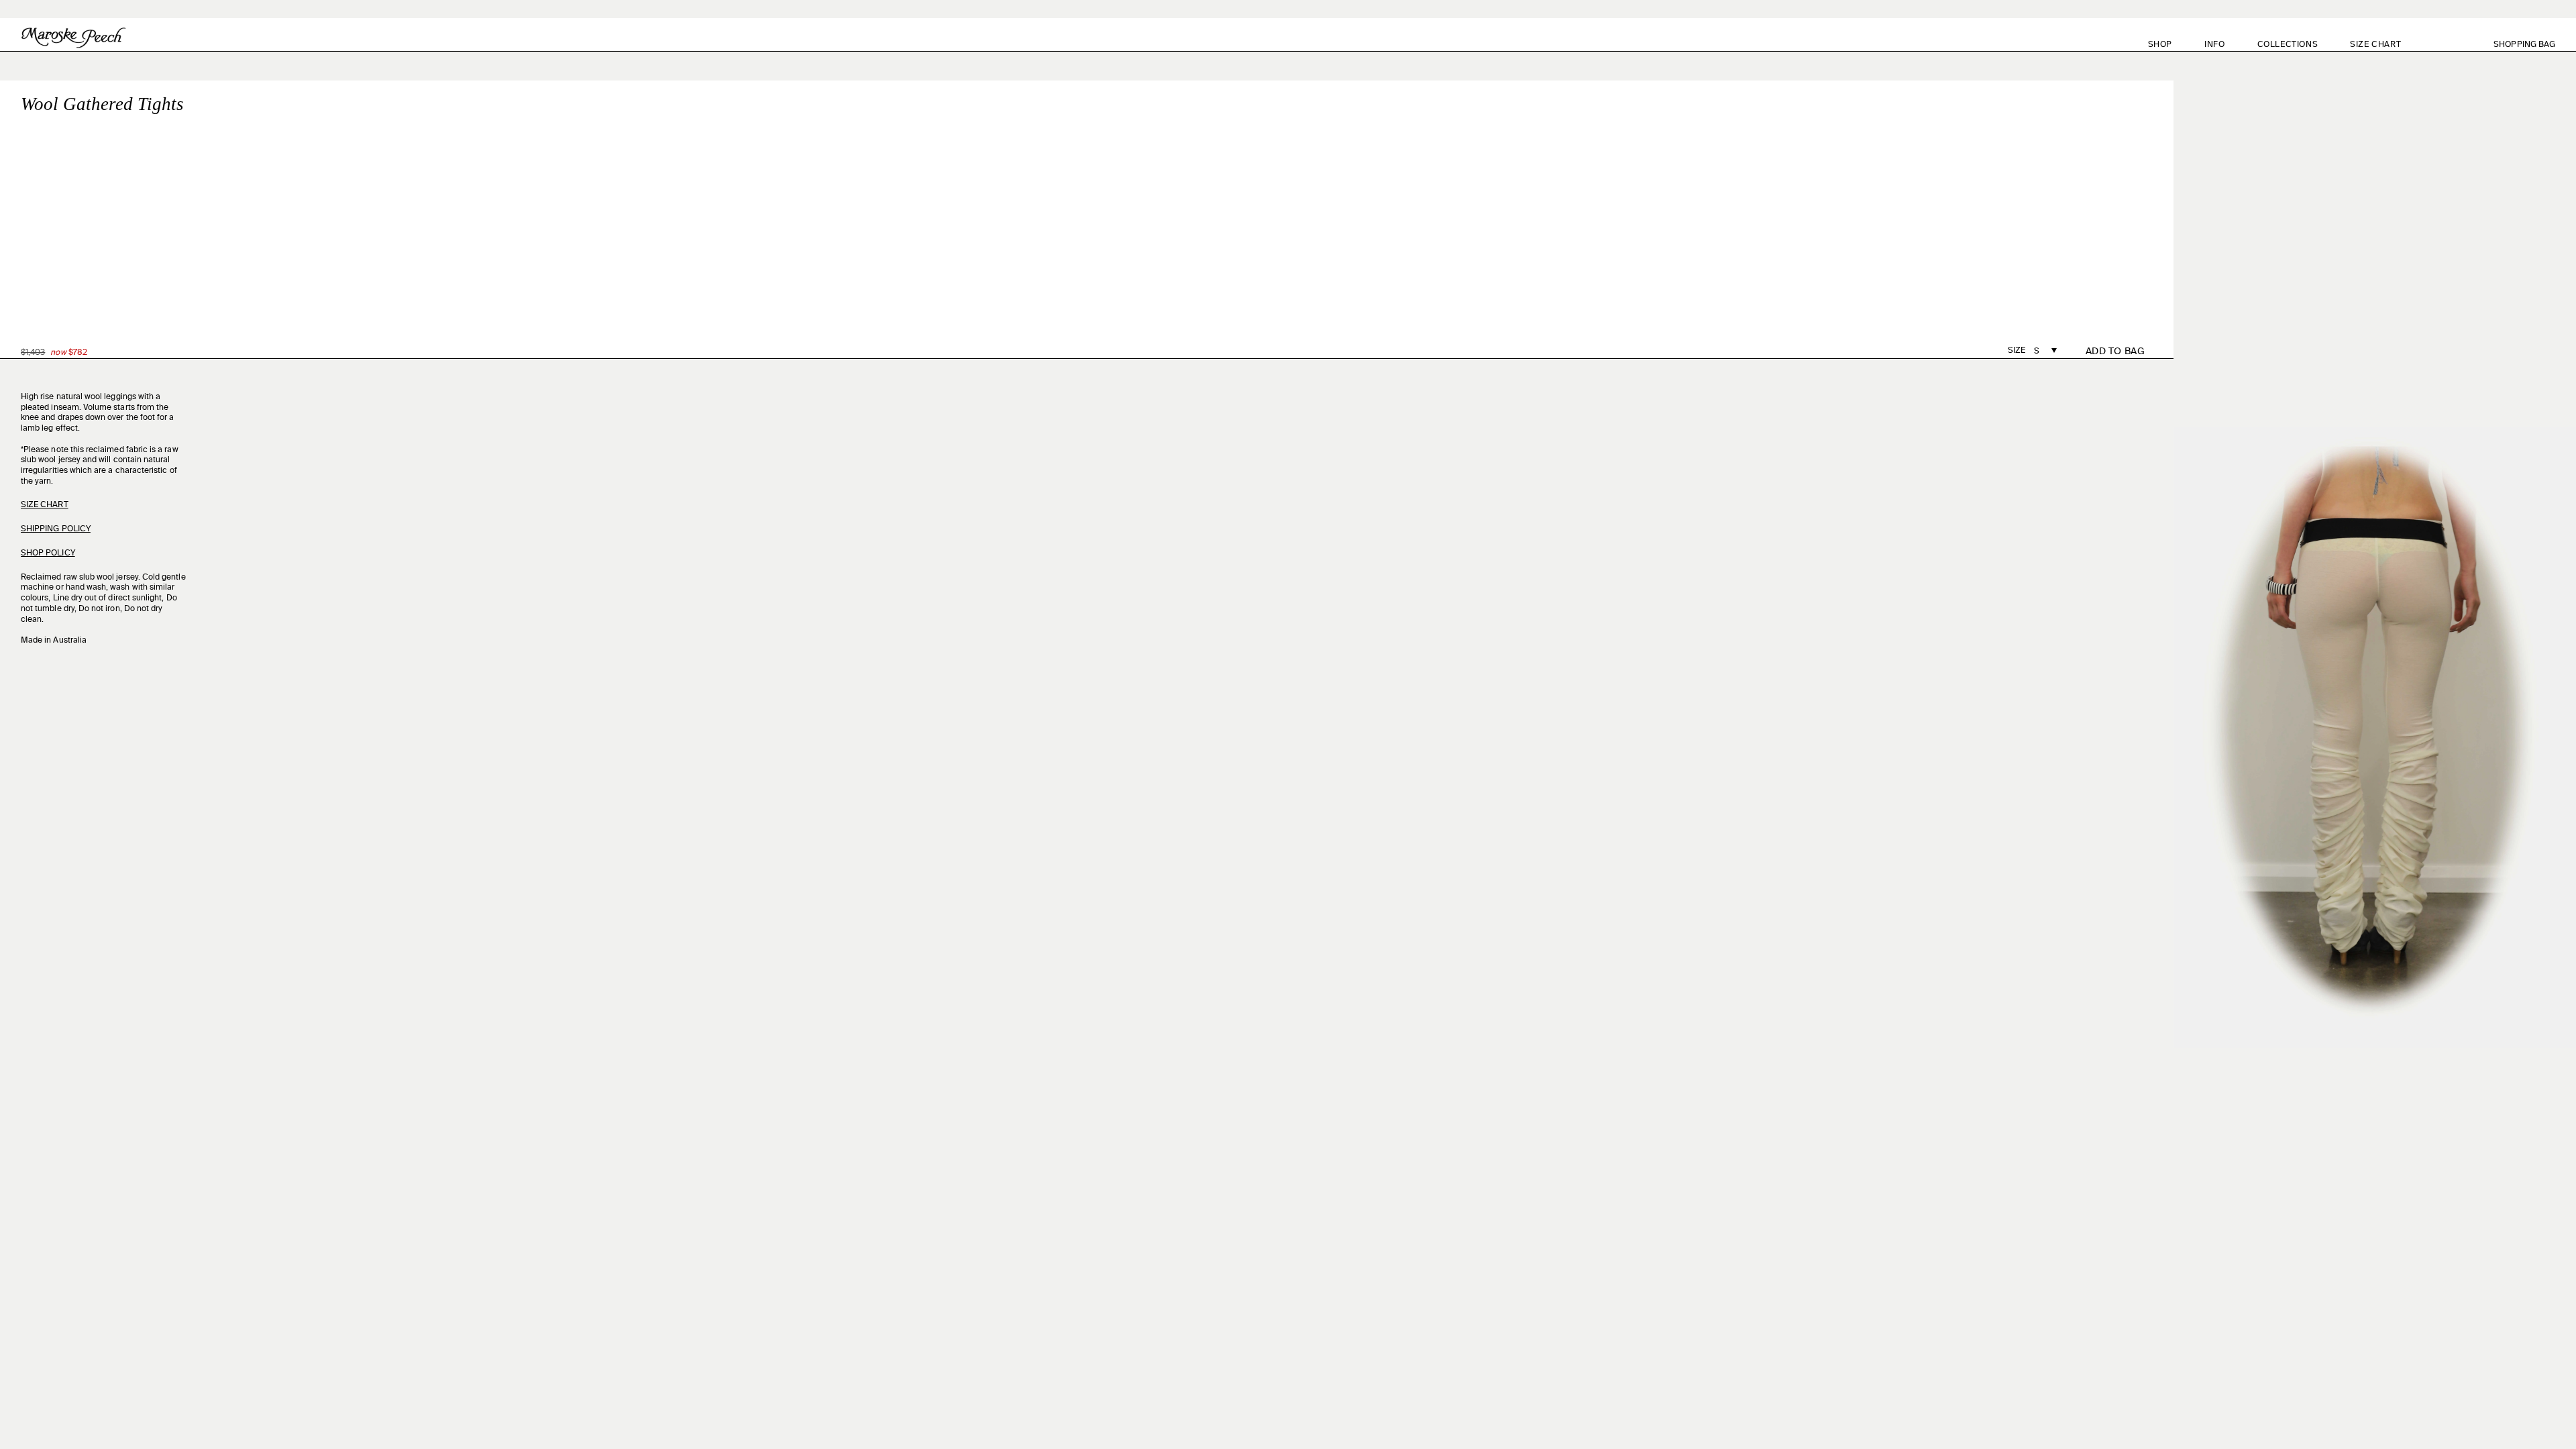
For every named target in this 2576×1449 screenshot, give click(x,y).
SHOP (2160, 45)
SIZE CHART (2375, 45)
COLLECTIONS (2288, 45)
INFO (2214, 45)
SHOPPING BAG (2532, 45)
